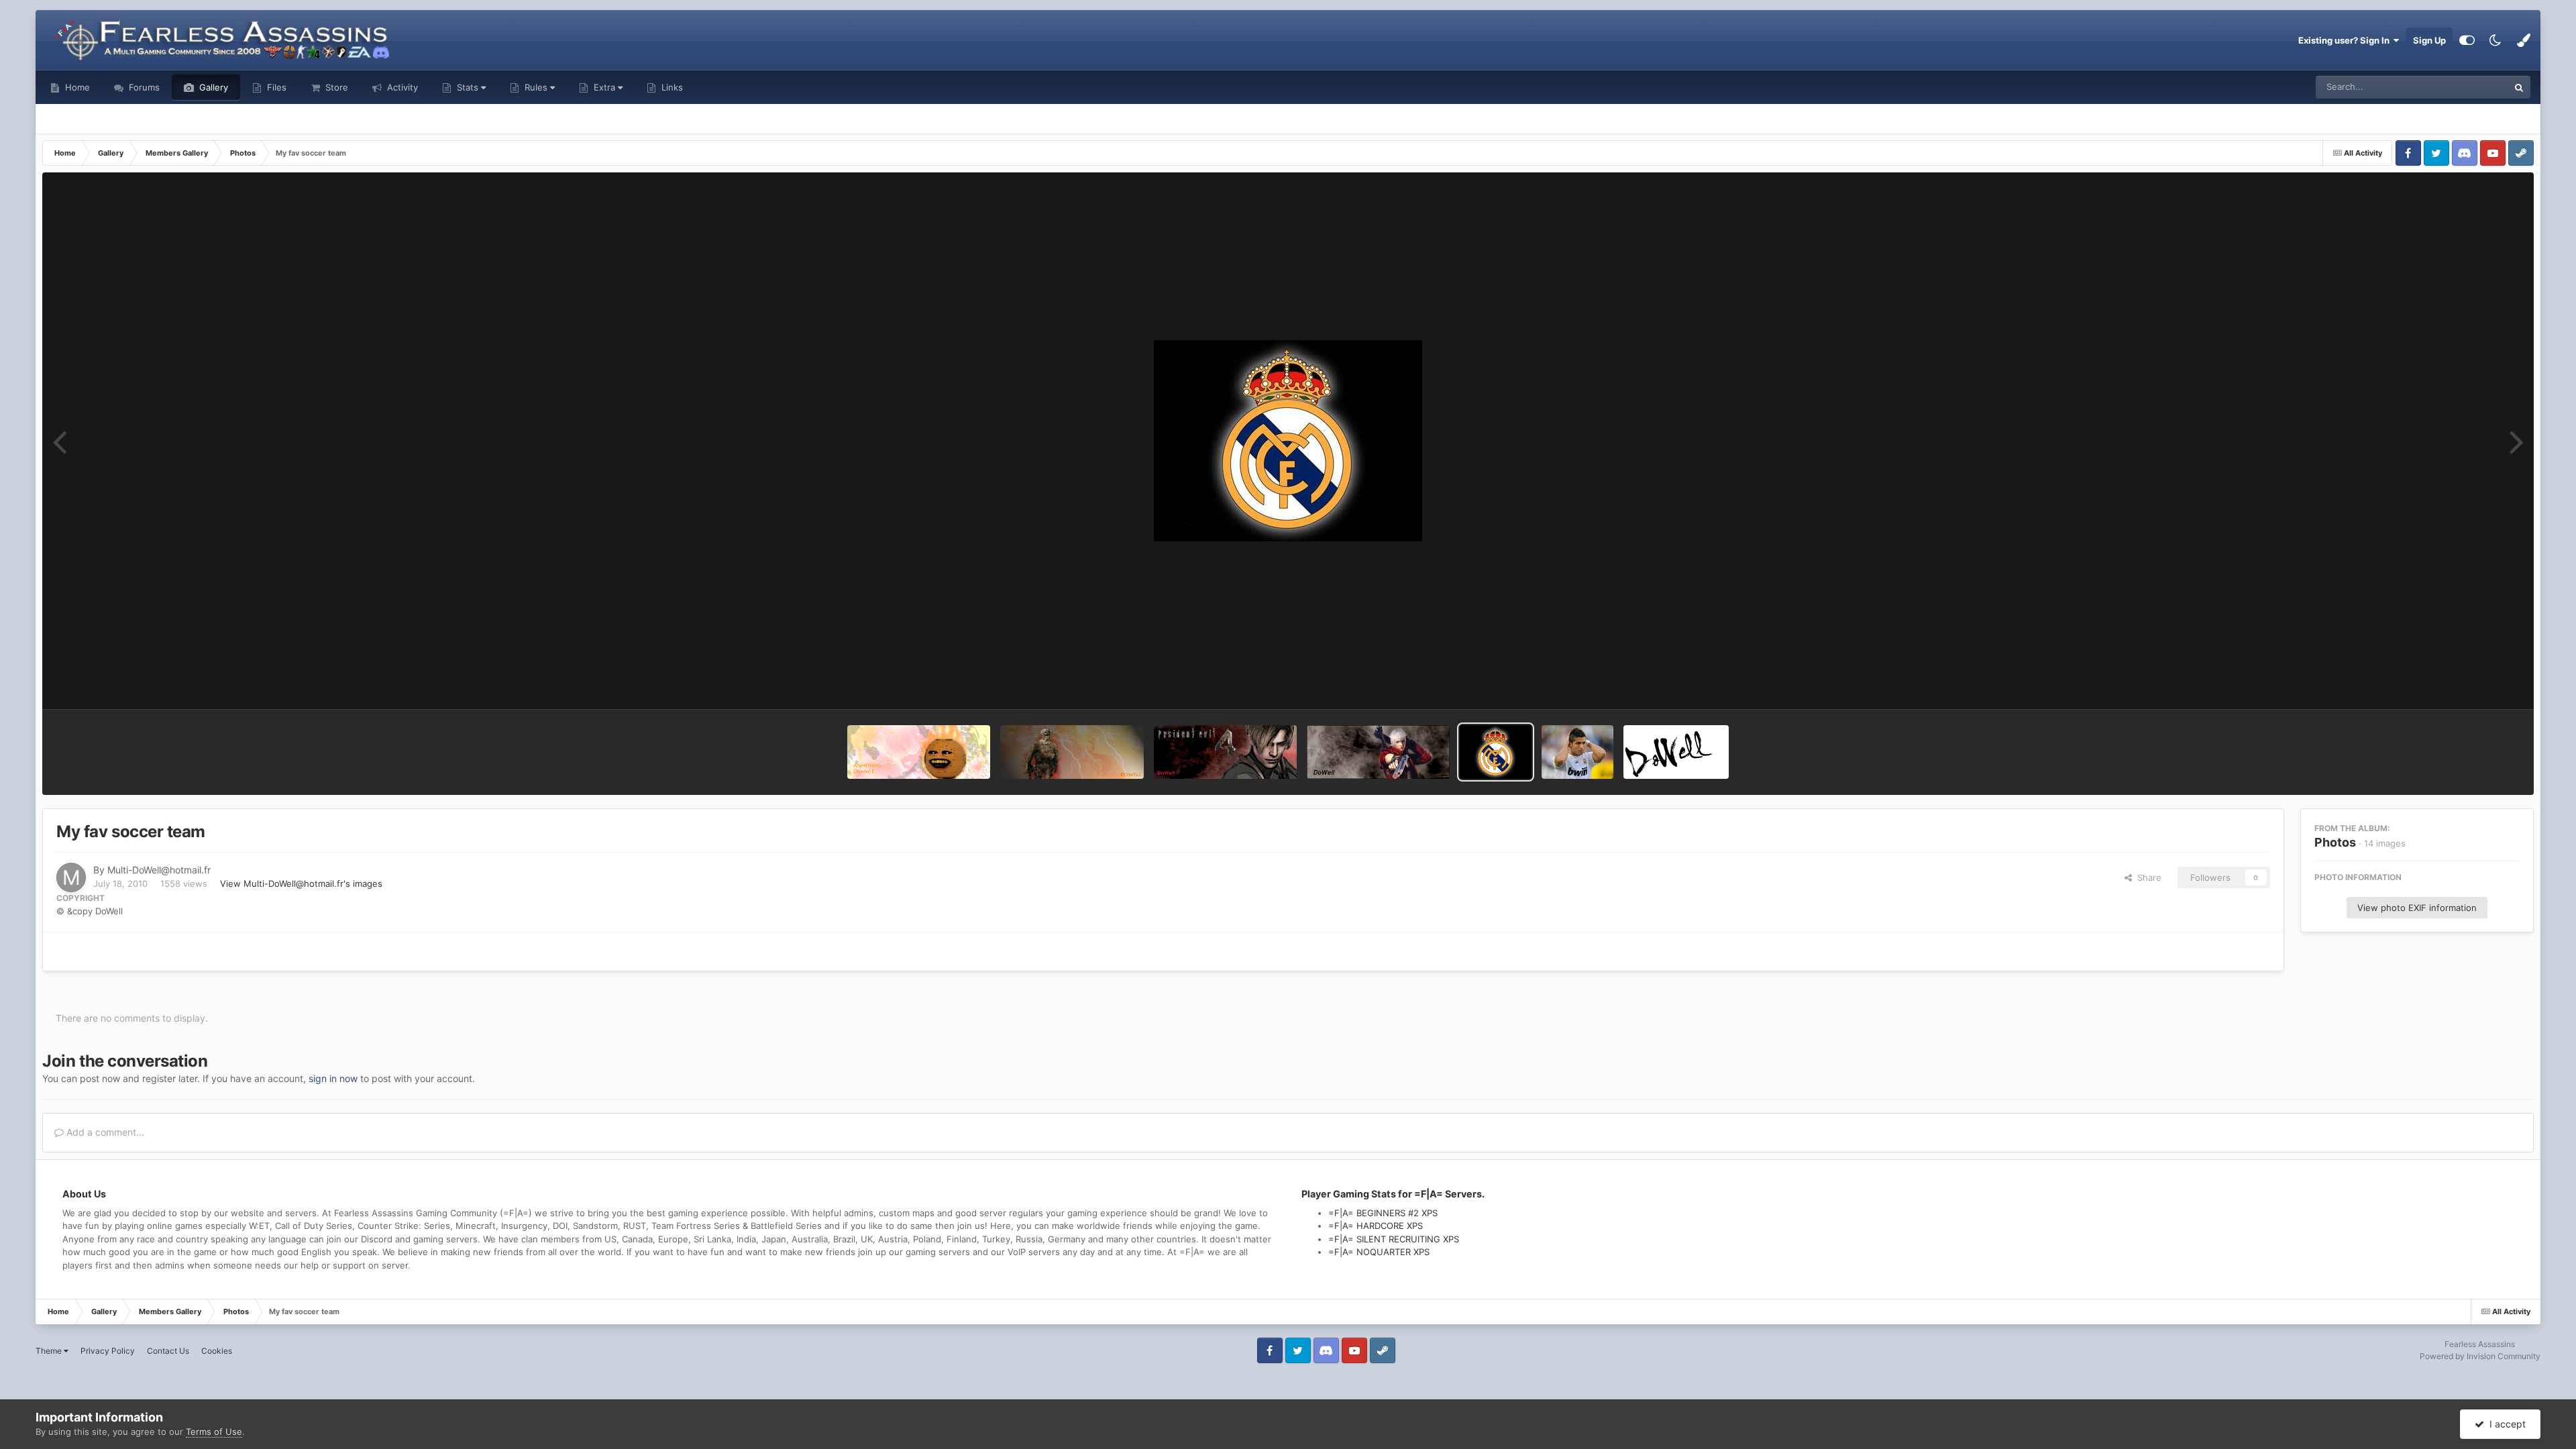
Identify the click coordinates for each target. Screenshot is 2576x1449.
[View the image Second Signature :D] (1225, 752)
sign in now (333, 1078)
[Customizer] (2467, 40)
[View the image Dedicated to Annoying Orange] (919, 752)
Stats (468, 87)
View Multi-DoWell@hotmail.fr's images (301, 883)
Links (671, 87)
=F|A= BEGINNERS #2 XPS (1383, 1213)
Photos (2335, 842)
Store (335, 87)
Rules (536, 87)
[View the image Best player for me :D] (1577, 752)
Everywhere (2466, 87)
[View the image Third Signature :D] (1072, 752)
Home (76, 87)
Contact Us (168, 1351)
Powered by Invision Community (2480, 1356)
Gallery (212, 87)
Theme (50, 1351)
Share (2147, 877)
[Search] (2519, 87)
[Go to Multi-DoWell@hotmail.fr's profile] (71, 877)
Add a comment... (104, 1132)
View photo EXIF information (2417, 908)
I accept (2505, 1424)
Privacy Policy (108, 1351)
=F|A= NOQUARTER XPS (1379, 1252)
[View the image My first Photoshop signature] (1378, 752)
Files (275, 87)
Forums (143, 87)
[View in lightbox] (1288, 441)
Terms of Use (214, 1432)
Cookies (217, 1351)
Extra (604, 87)
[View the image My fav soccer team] (1496, 752)
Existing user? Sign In (2346, 40)
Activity (401, 87)
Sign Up (2429, 40)
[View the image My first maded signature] (1676, 752)
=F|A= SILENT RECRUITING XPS (1394, 1239)
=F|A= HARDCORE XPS (1376, 1226)
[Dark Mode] (2495, 40)
